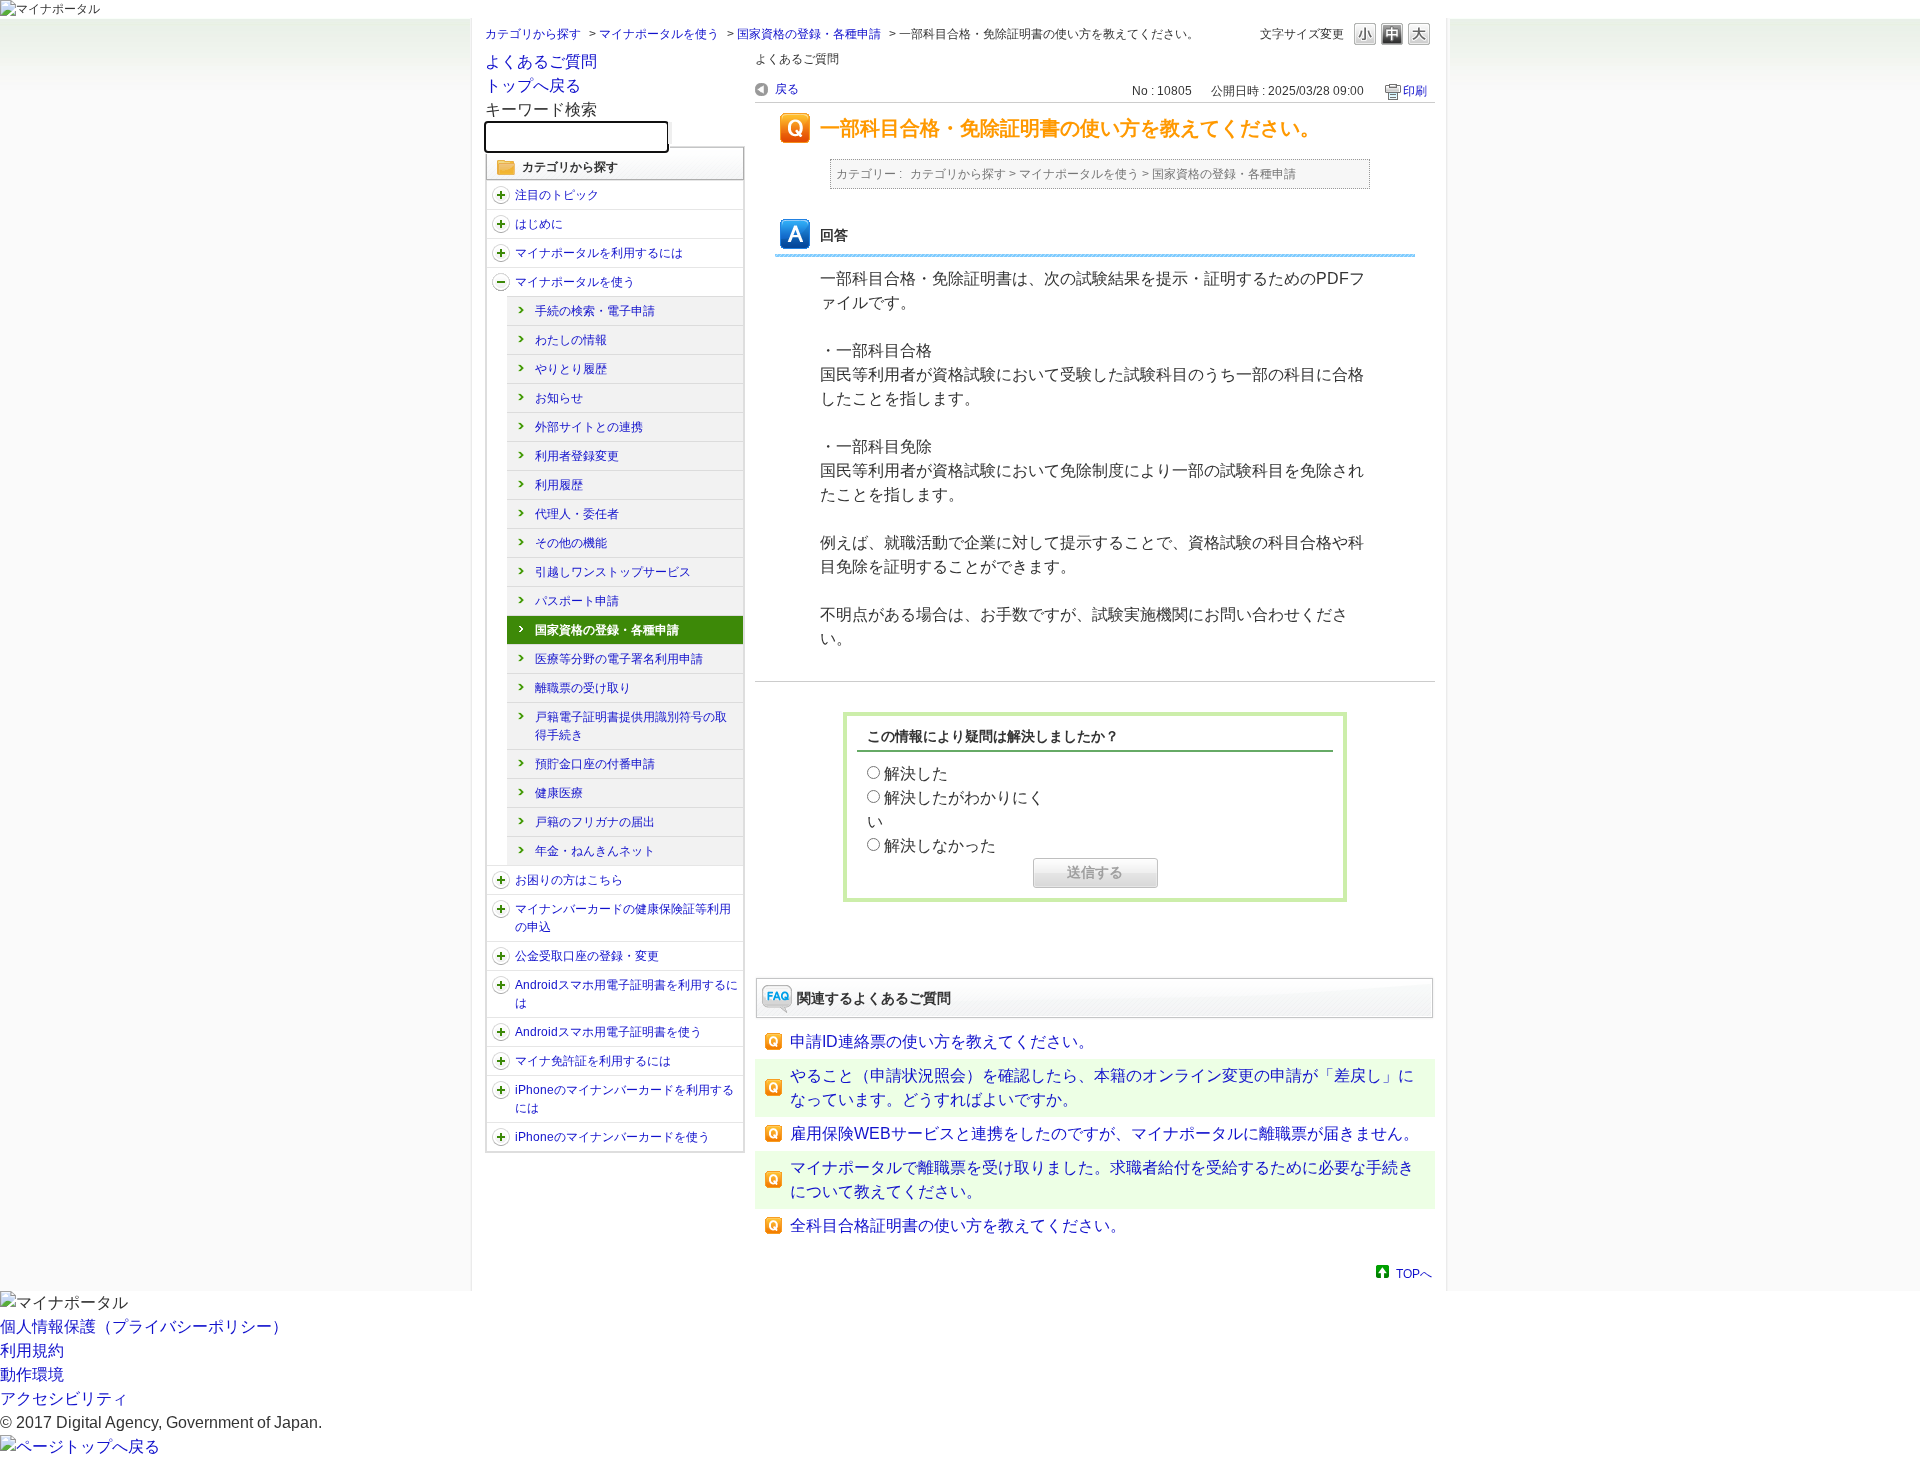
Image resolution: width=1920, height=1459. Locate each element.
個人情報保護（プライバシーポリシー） (144, 1326)
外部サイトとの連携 (589, 427)
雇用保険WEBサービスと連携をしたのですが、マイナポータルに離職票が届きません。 (1104, 1133)
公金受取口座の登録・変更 (587, 956)
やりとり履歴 (571, 369)
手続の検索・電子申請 (595, 311)
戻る (787, 89)
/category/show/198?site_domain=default (501, 195)
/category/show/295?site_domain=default (501, 1061)
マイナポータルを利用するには (599, 253)
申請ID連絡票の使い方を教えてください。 (942, 1041)
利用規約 (32, 1350)
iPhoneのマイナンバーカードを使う (612, 1137)
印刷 (1415, 91)
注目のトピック (557, 195)
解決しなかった (940, 845)
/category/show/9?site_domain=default (501, 253)
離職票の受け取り (583, 688)
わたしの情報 (571, 340)
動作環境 (32, 1374)
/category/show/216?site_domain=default (501, 956)
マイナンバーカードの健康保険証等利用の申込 (623, 918)
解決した (916, 773)
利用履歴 (559, 485)
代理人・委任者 (577, 514)
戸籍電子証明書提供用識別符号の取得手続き (631, 726)
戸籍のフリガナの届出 (595, 822)
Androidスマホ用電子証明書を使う (608, 1032)
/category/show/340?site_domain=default (501, 1090)
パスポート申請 (577, 601)
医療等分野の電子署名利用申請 (619, 659)
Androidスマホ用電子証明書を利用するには (626, 994)
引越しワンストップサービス (613, 572)
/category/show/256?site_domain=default (501, 1032)
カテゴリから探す (533, 34)
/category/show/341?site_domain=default (501, 1137)
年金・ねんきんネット (595, 851)
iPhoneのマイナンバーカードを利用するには (624, 1099)
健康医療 (559, 793)
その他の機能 (571, 543)
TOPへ (1414, 1273)
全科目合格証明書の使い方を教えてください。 (958, 1225)
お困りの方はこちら (569, 880)
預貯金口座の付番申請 (595, 764)
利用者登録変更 (577, 456)
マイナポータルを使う (659, 34)
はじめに (539, 224)
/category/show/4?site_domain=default (501, 224)
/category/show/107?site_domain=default (501, 909)
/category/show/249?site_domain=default (501, 985)
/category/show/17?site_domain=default (501, 282)
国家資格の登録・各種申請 (809, 34)
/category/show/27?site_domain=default (501, 880)
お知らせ (559, 398)
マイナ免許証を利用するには (593, 1061)
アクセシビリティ (64, 1398)
